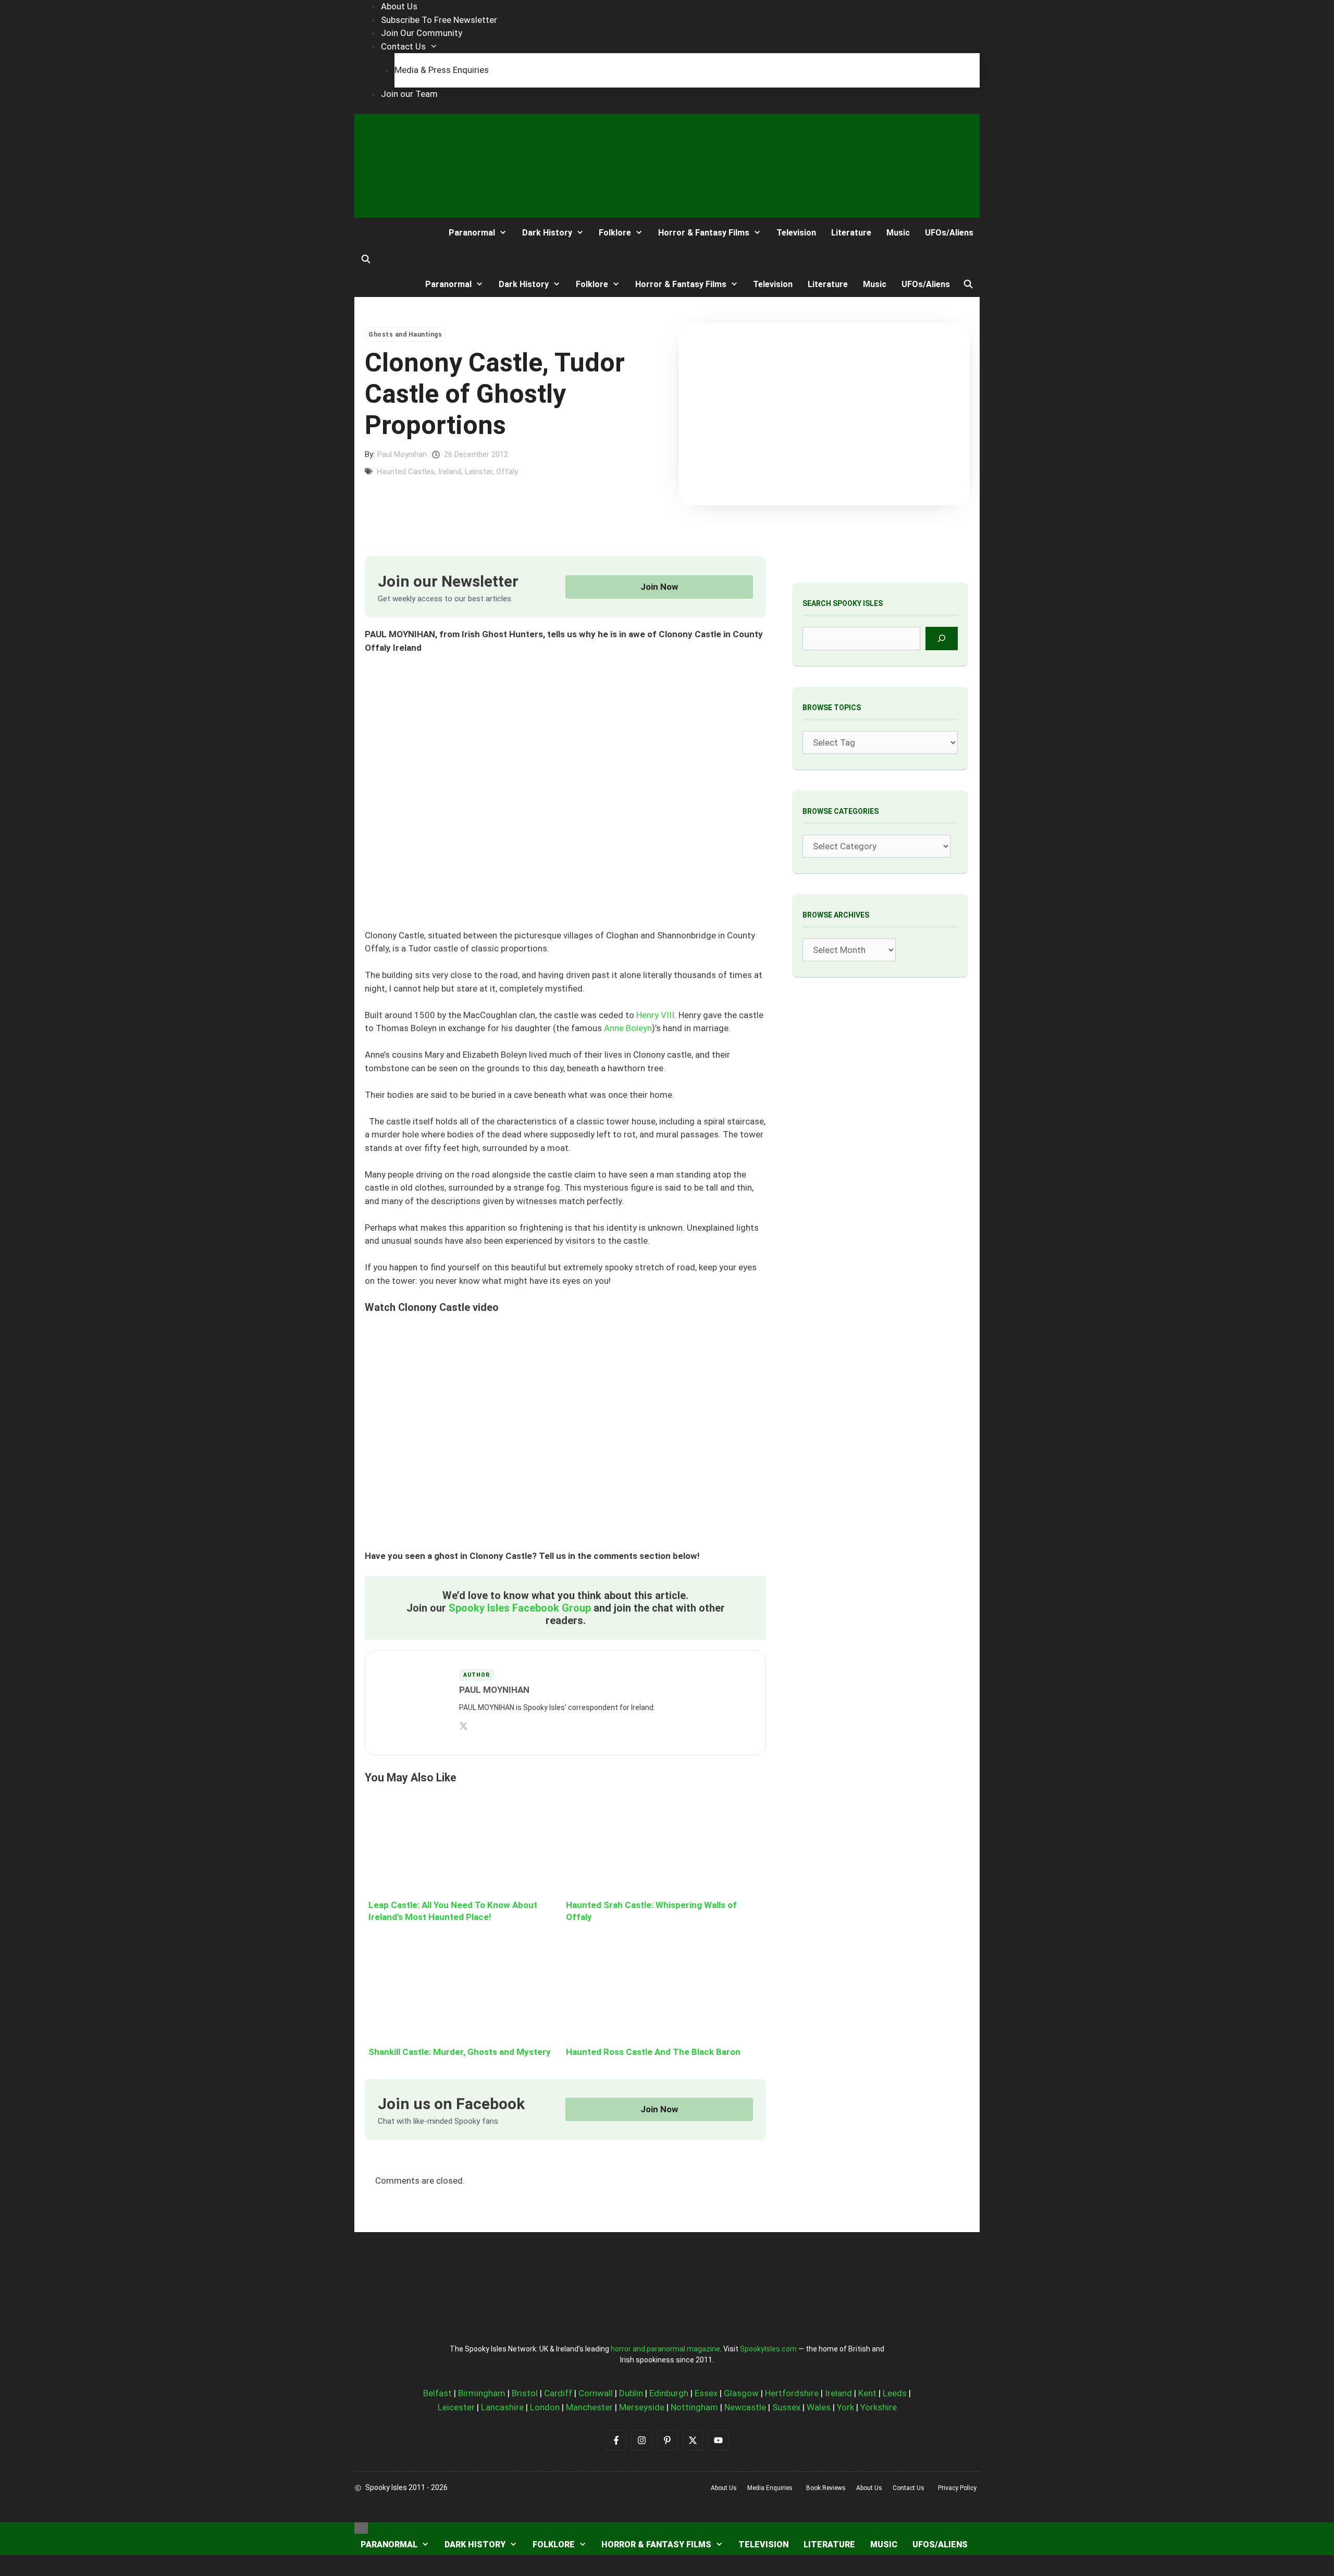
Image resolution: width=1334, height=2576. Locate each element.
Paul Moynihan (402, 454)
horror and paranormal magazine (665, 2349)
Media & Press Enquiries (442, 70)
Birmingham (482, 2393)
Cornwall (596, 2393)
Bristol (525, 2393)
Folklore (615, 233)
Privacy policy (957, 2488)
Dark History (547, 233)
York (845, 2407)
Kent (867, 2393)
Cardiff (558, 2393)
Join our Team (409, 94)
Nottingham (694, 2407)
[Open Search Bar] (366, 259)
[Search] (942, 639)
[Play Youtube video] (565, 1437)
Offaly (507, 472)
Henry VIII (655, 1015)
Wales (819, 2407)
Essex (706, 2393)
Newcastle (745, 2407)
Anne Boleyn (628, 1028)
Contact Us (403, 46)
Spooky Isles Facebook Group (520, 1608)
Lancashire (502, 2407)
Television (796, 233)
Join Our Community (422, 33)
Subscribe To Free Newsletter (439, 20)
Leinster (479, 472)
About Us (399, 6)
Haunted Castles (406, 472)
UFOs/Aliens (949, 233)
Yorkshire (879, 2407)
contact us (909, 2488)
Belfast (437, 2393)
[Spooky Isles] (393, 233)
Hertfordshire (792, 2393)
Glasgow (741, 2393)
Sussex (786, 2407)
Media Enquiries (770, 2488)
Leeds (895, 2393)
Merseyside (642, 2407)
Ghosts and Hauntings (405, 335)
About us (724, 2488)
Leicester (456, 2407)
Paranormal (472, 233)
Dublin (631, 2393)
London (545, 2407)
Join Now (659, 587)
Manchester (589, 2407)
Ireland (450, 472)
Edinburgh (669, 2393)
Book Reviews (826, 2488)
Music (898, 233)
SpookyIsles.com (768, 2349)
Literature (851, 233)
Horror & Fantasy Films (704, 233)
